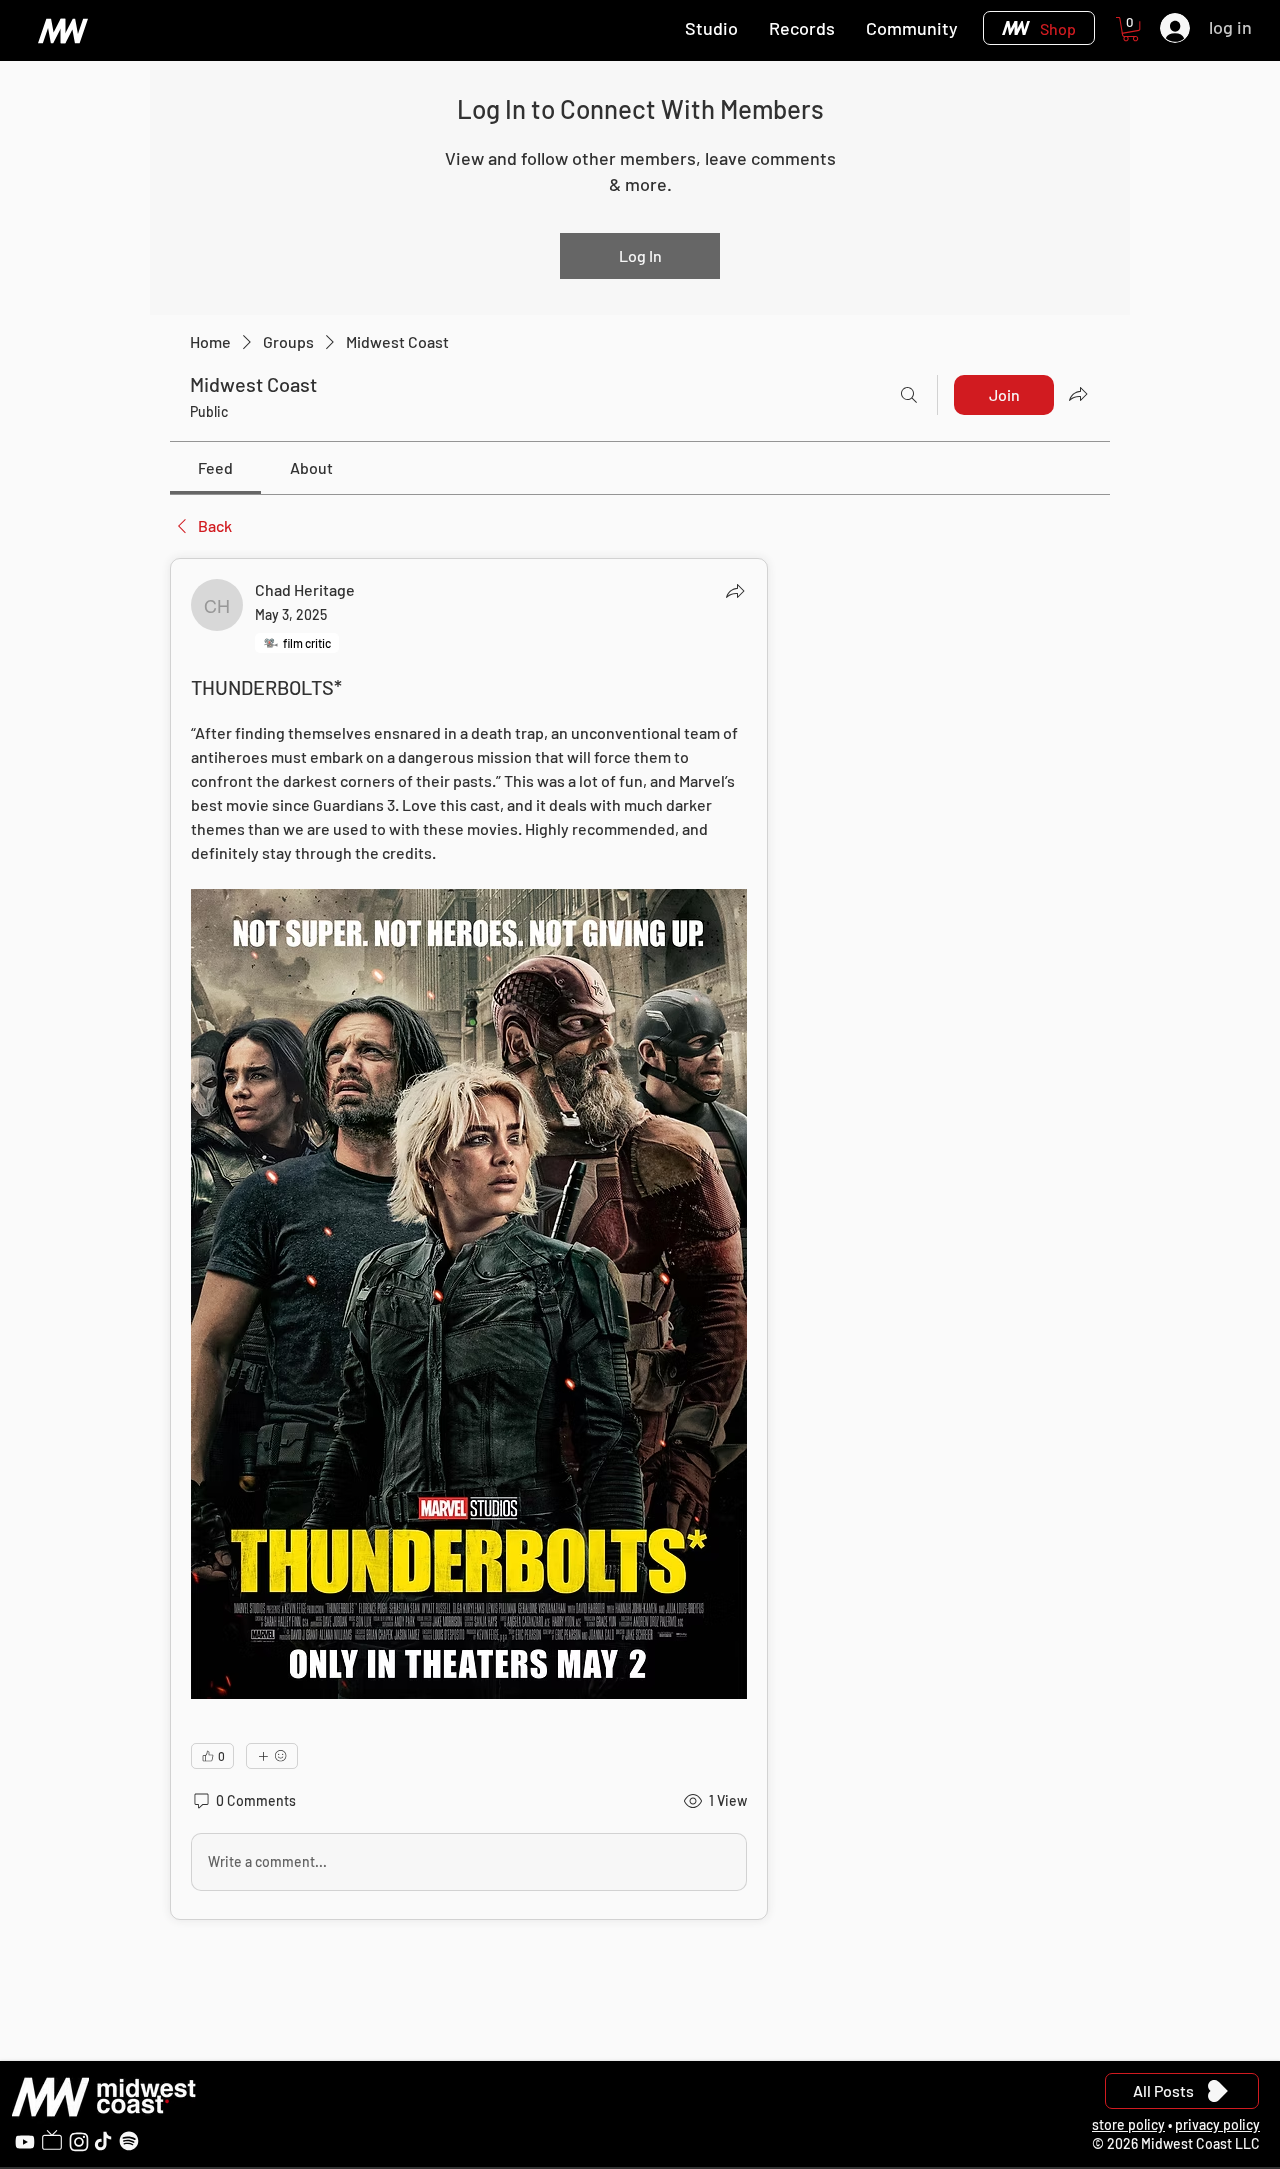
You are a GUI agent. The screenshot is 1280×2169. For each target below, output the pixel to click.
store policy (1128, 2124)
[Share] (735, 591)
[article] (469, 1239)
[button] (1130, 29)
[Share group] (1078, 394)
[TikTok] (103, 2141)
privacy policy (1217, 2124)
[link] (215, 467)
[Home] (62, 30)
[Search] (909, 395)
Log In (640, 255)
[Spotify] (129, 2141)
